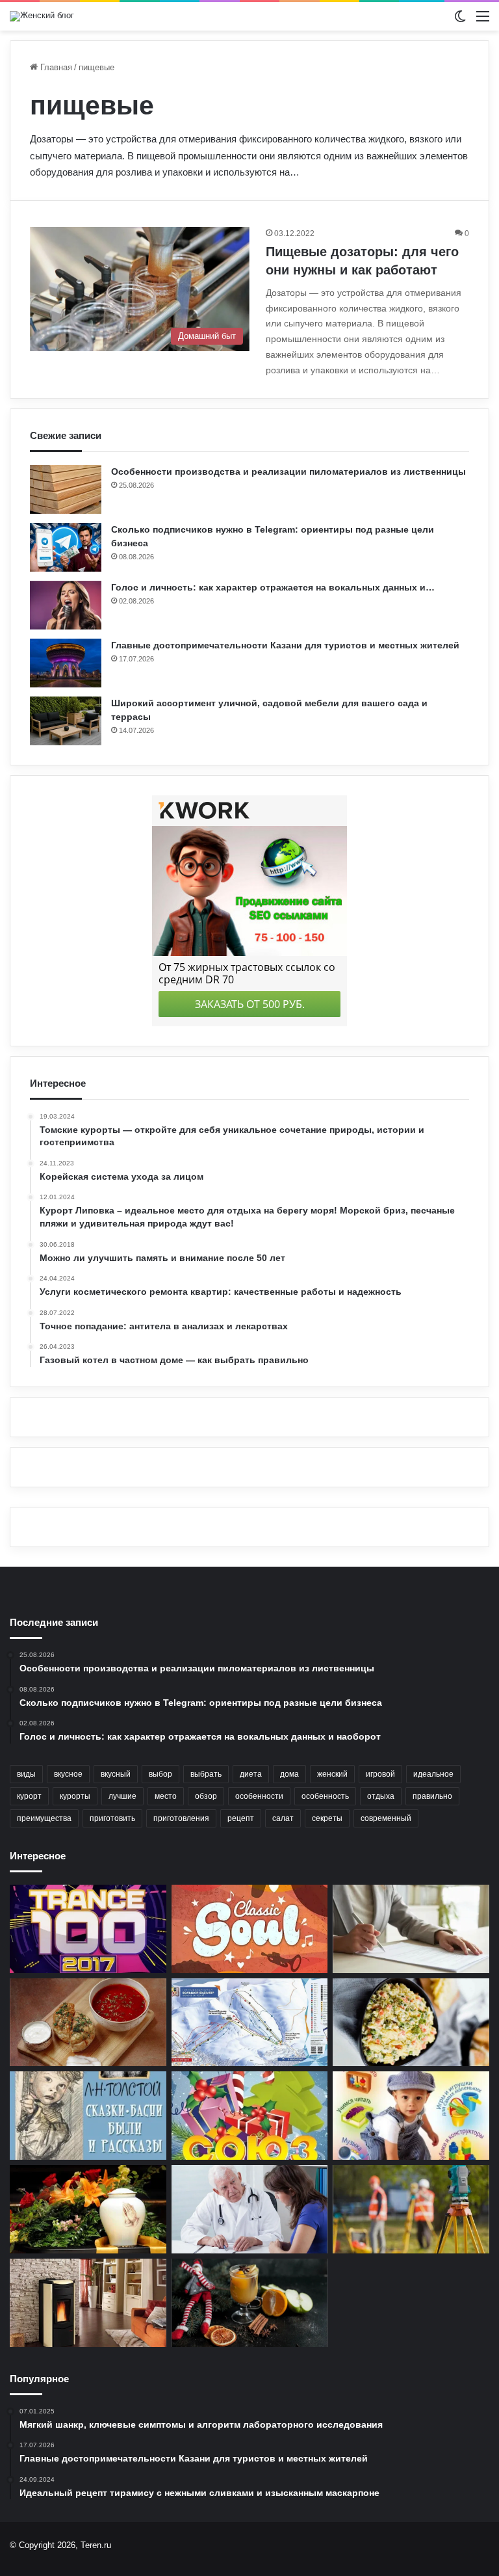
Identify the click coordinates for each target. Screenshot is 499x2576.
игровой (380, 1774)
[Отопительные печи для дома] (88, 2303)
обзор (206, 1796)
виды (26, 1774)
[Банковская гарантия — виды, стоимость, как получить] (411, 1929)
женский (332, 1774)
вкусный (116, 1774)
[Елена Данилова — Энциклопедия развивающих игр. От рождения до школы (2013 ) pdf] (411, 2116)
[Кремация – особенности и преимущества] (88, 2209)
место (166, 1796)
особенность (325, 1796)
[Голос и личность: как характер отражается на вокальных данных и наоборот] (66, 605)
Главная (55, 67)
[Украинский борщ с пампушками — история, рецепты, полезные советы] (88, 2023)
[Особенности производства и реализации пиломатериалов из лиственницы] (66, 489)
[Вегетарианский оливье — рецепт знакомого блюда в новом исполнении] (411, 2023)
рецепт (241, 1818)
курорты (75, 1796)
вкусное (68, 1774)
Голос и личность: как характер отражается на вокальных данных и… (273, 587)
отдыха (381, 1796)
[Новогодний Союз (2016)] (250, 2116)
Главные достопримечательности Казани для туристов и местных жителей (285, 645)
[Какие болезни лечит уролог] (250, 2209)
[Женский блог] (42, 16)
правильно (432, 1796)
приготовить (112, 1818)
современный (386, 1818)
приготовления (181, 1818)
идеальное (433, 1774)
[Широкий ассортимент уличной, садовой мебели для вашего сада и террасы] (66, 721)
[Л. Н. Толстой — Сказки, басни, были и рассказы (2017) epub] (88, 2116)
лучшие (122, 1796)
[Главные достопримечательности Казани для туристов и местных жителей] (66, 663)
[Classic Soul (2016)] (250, 1929)
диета (251, 1774)
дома (289, 1774)
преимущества (44, 1818)
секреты (327, 1818)
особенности (259, 1796)
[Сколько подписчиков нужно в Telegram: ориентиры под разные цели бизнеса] (66, 547)
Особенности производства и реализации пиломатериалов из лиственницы (288, 471)
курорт (29, 1796)
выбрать (206, 1774)
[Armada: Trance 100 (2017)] (88, 1929)
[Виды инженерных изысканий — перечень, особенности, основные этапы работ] (411, 2209)
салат (283, 1818)
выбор (160, 1774)
